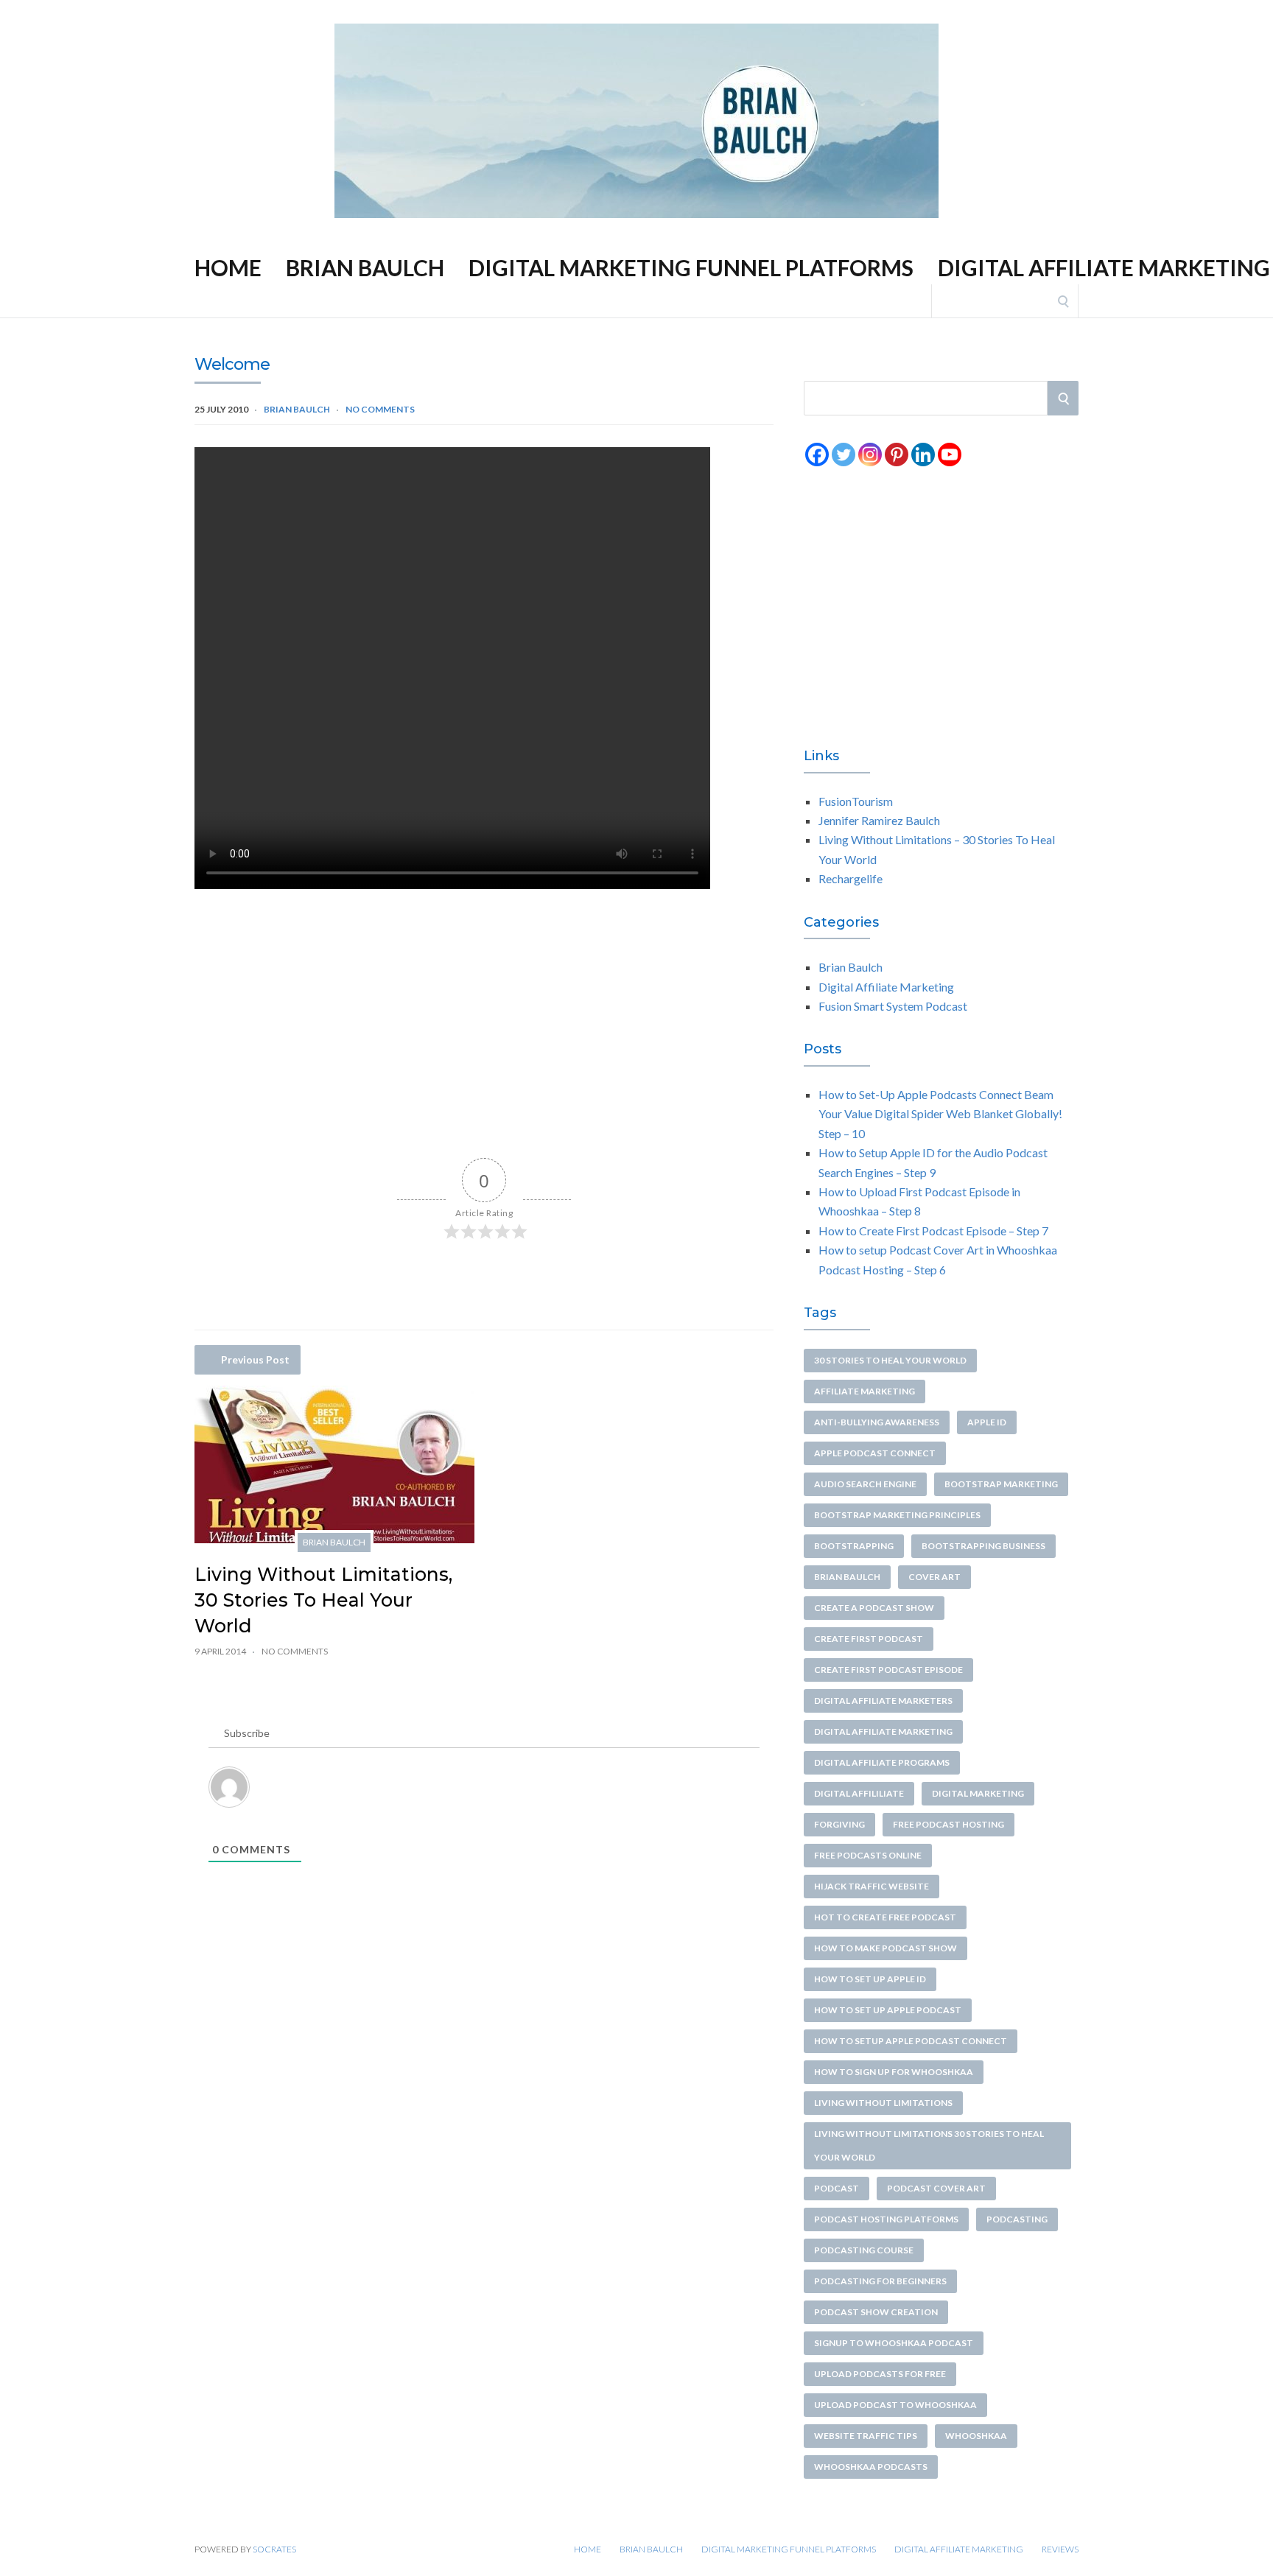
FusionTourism (856, 801)
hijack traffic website (872, 1886)
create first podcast (869, 1639)
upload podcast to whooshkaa (895, 2405)
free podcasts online (868, 1855)
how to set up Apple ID (870, 1979)
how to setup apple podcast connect (911, 2041)
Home (604, 11)
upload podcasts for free (880, 2374)
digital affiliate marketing (883, 1731)
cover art (934, 1577)
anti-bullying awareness (877, 1422)
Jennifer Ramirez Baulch (879, 820)
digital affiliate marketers (883, 1701)
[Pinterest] (897, 455)
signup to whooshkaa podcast (894, 2343)
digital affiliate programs (882, 1762)
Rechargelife (851, 878)
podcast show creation (876, 2312)
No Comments (380, 409)
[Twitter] (844, 455)
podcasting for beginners (880, 2281)
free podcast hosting (948, 1824)
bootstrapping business (983, 1546)
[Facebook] (817, 455)
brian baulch (847, 1577)
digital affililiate (859, 1793)
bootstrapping (854, 1546)
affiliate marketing (865, 1391)
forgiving (839, 1824)
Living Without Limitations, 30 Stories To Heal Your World (323, 1600)
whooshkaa (976, 2436)
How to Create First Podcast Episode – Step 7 (933, 1231)
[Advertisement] (484, 1017)
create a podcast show (874, 1608)
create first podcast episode (888, 1670)
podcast (837, 2188)
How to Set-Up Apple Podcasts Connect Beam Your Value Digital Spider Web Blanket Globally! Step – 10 (940, 1114)
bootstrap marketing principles (897, 1515)
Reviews (1043, 11)
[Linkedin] (923, 455)
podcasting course (864, 2250)
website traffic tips (866, 2436)
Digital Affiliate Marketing (949, 11)
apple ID (987, 1422)
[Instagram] (870, 455)
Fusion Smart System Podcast (893, 1006)
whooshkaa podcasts (871, 2467)
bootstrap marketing (1001, 1484)
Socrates (274, 2549)
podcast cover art (936, 2188)
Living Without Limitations (883, 2103)
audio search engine (865, 1484)
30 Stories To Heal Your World (890, 1360)
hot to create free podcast (885, 1917)
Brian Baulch (664, 11)
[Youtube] (950, 455)
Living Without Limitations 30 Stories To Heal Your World (929, 2145)
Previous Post (255, 1359)
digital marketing (978, 1793)
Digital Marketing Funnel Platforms (792, 11)
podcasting (1017, 2219)
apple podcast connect (875, 1453)
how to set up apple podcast (888, 2010)
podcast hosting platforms (886, 2219)
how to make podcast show (886, 1948)
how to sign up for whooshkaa (894, 2072)
